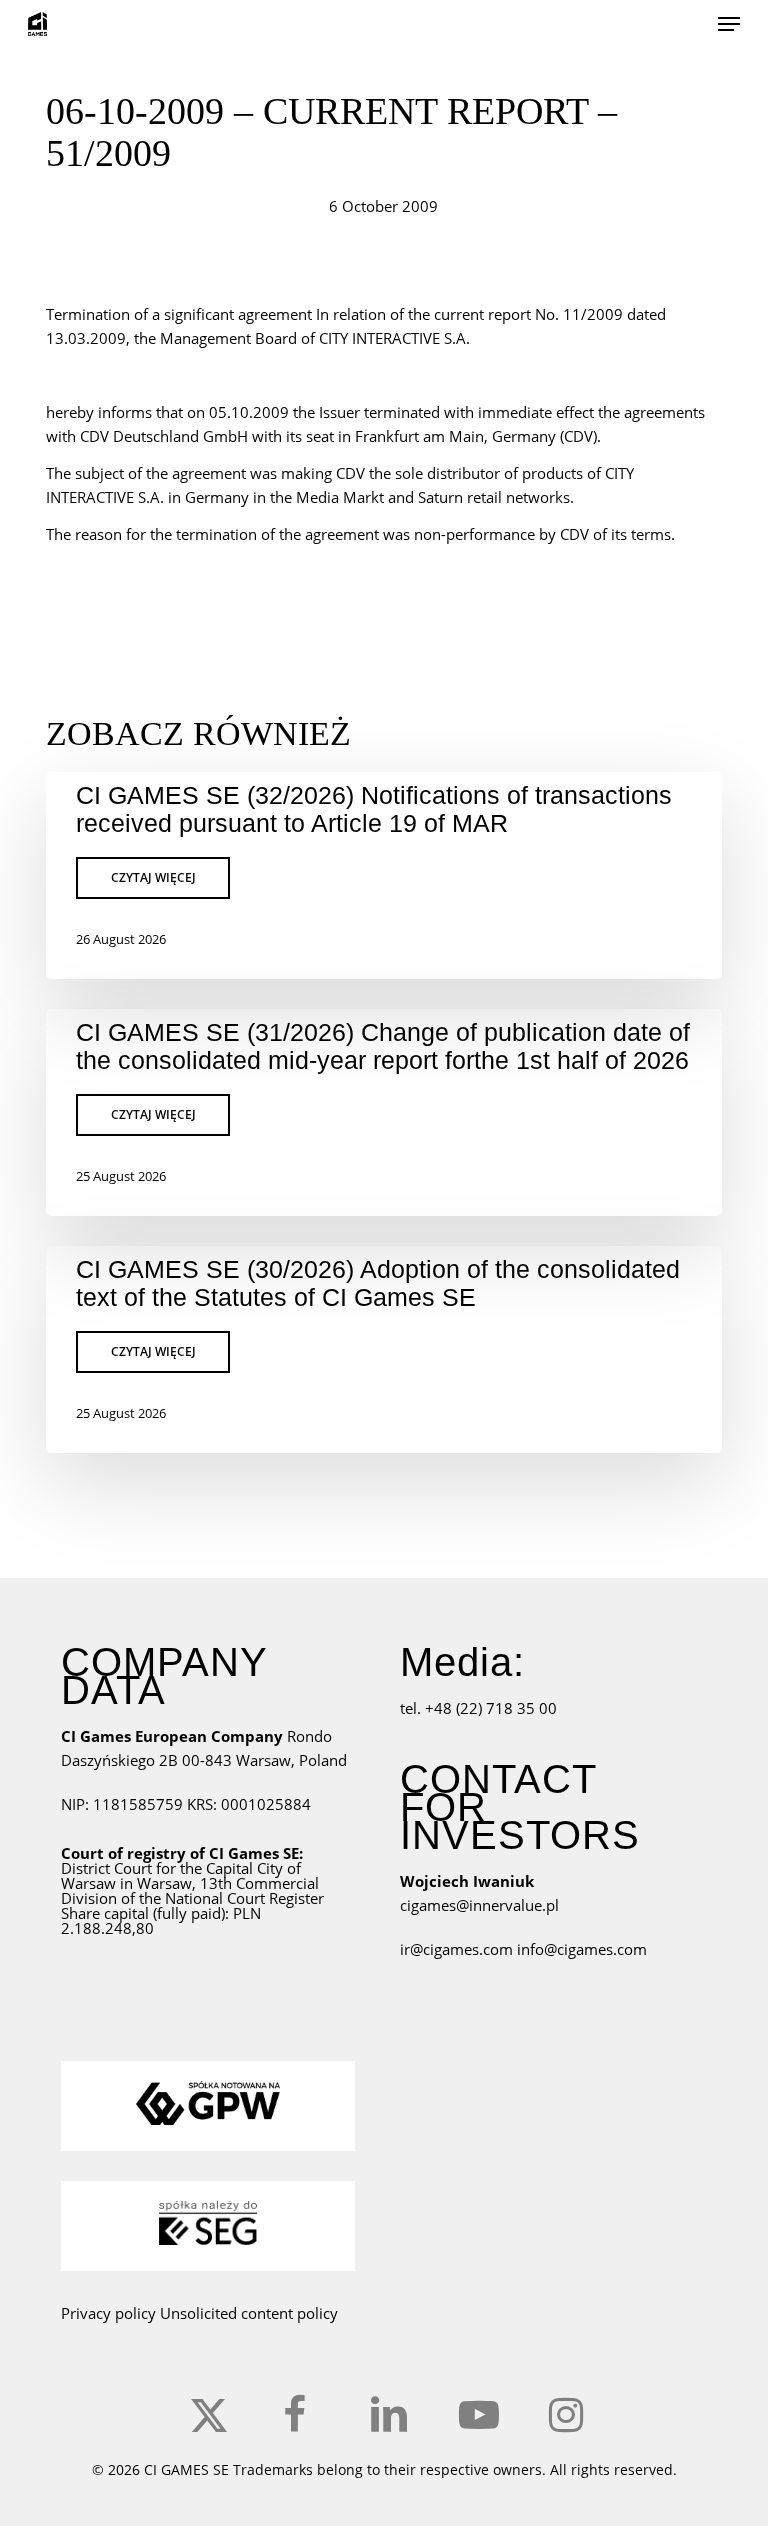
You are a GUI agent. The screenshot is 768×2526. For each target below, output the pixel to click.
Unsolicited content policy (249, 2313)
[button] (729, 24)
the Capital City (231, 1868)
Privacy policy (108, 2313)
